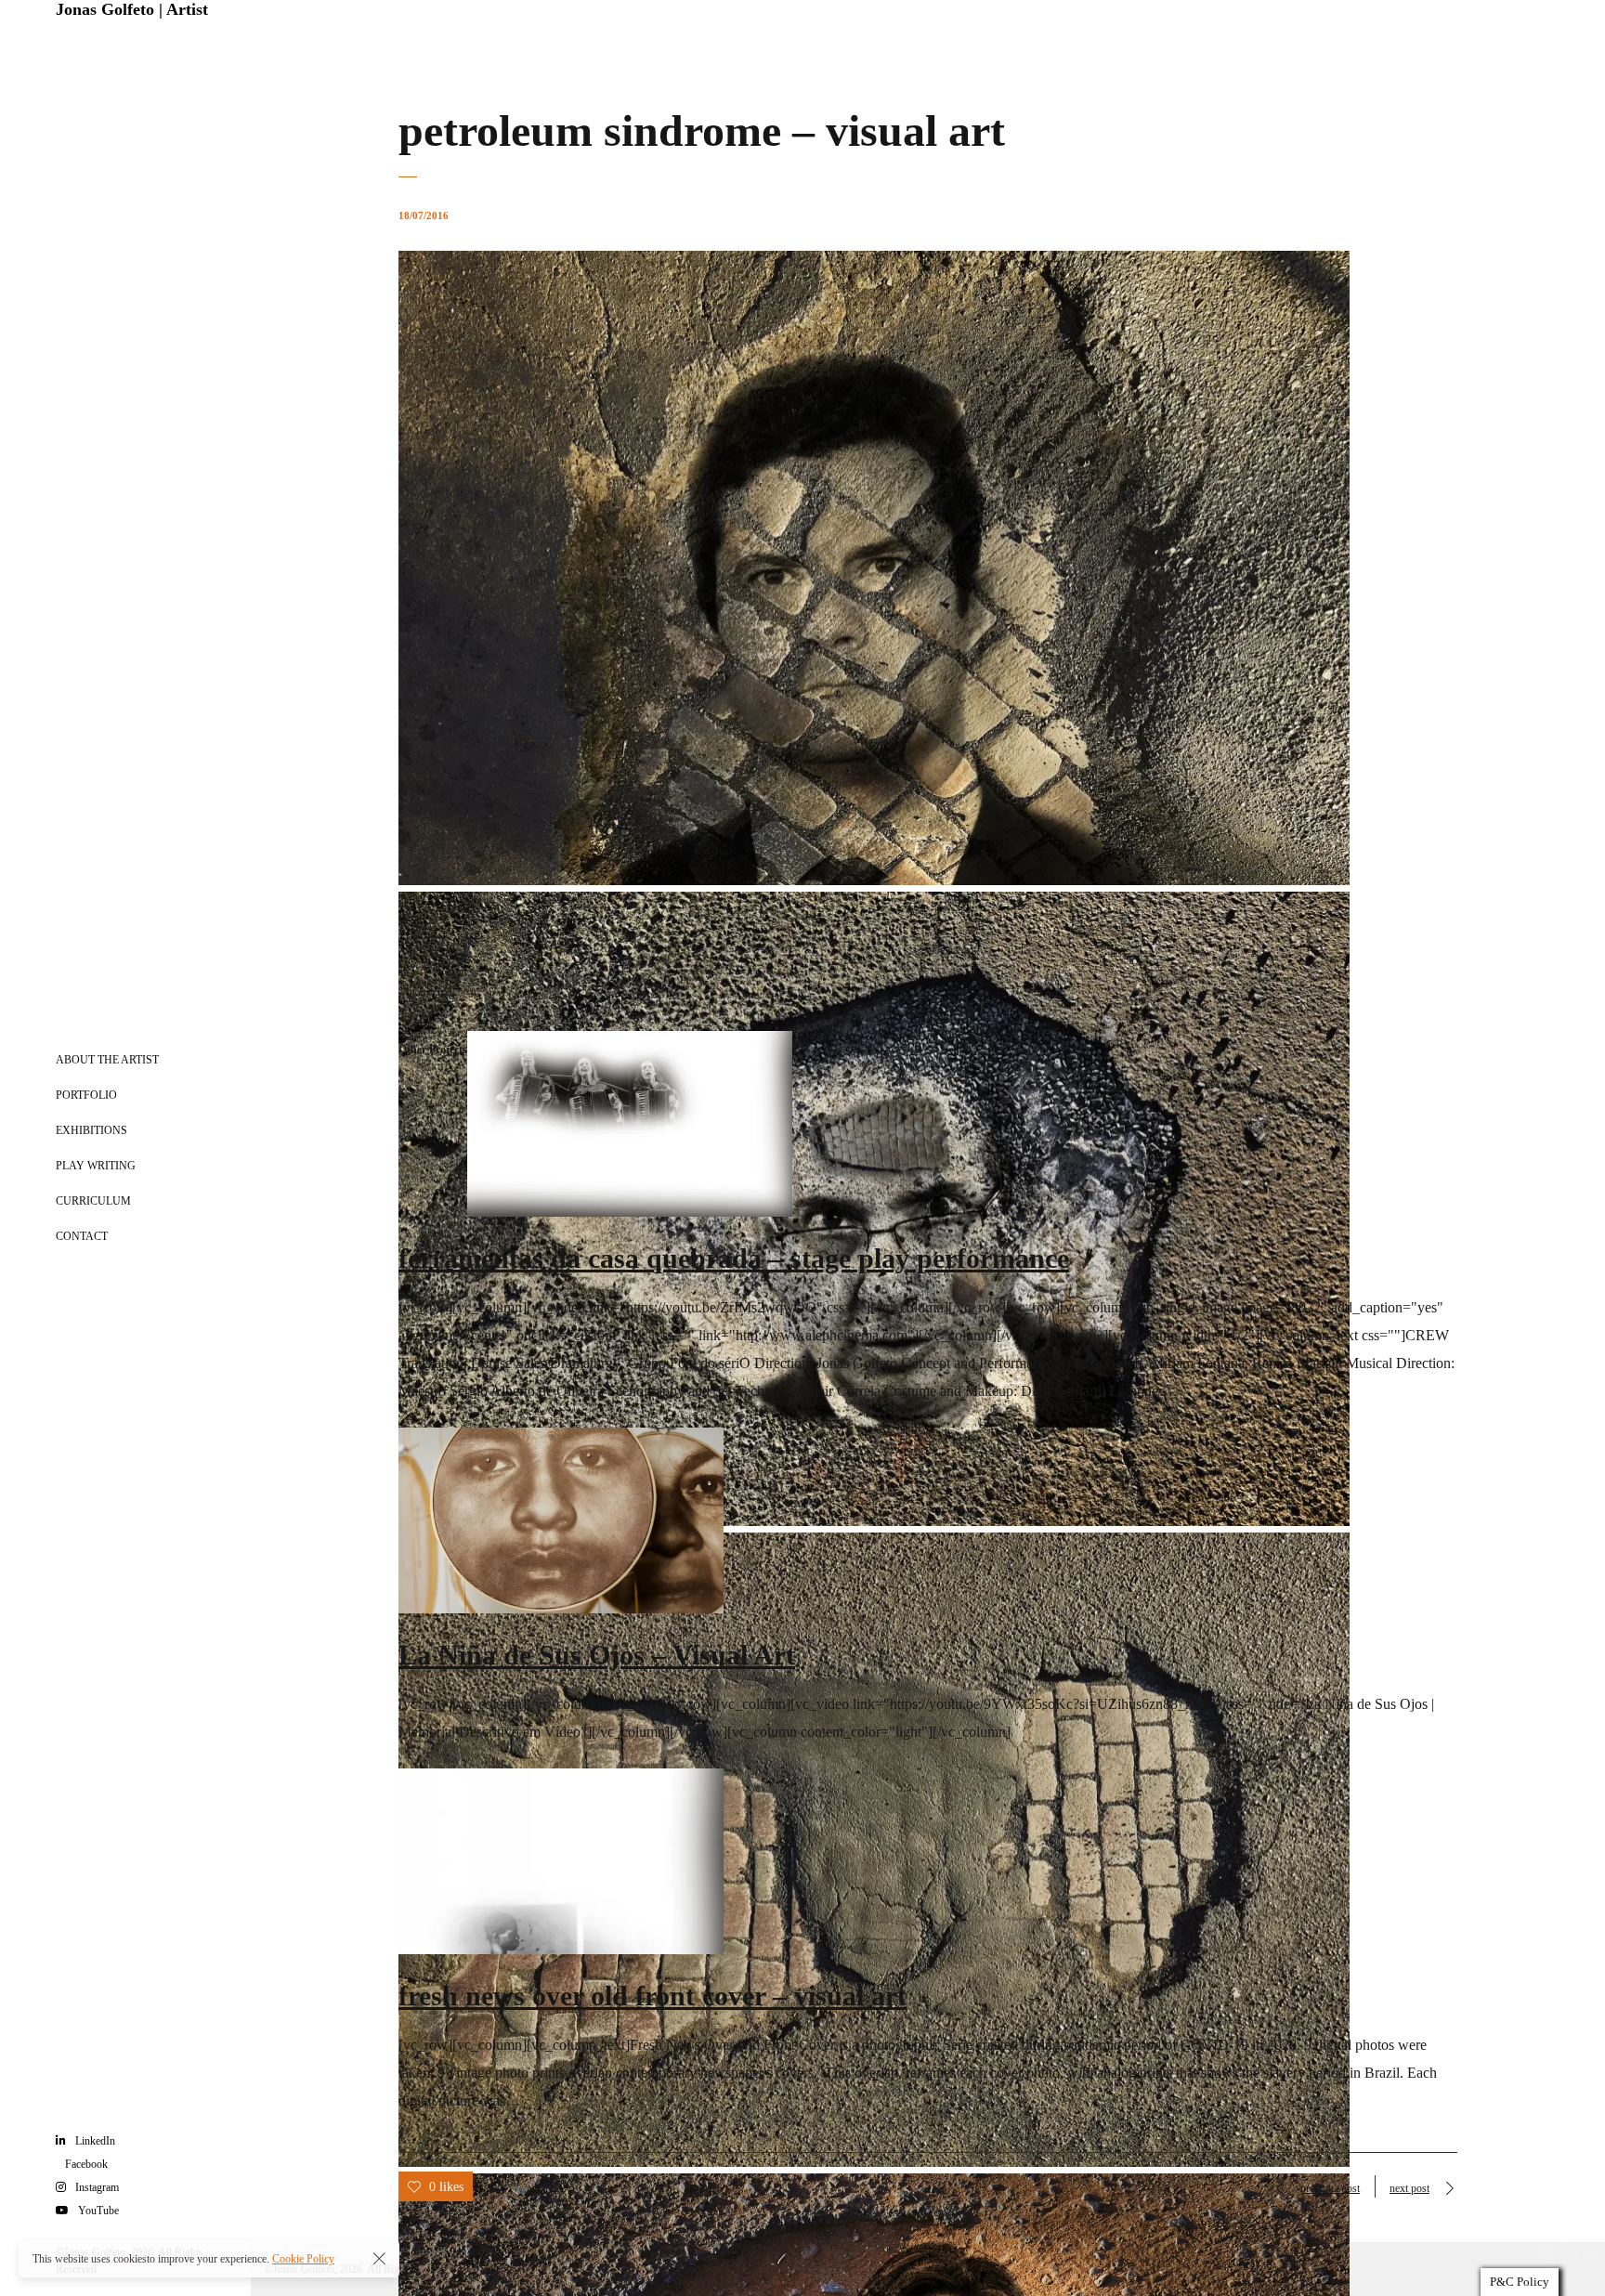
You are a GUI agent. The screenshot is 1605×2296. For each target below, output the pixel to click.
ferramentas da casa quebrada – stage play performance (734, 1258)
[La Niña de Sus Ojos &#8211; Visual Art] (561, 1608)
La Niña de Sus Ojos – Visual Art (597, 1655)
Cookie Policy (303, 2259)
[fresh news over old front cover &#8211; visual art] (561, 1949)
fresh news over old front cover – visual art (652, 1996)
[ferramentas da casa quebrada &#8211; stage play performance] (630, 1212)
